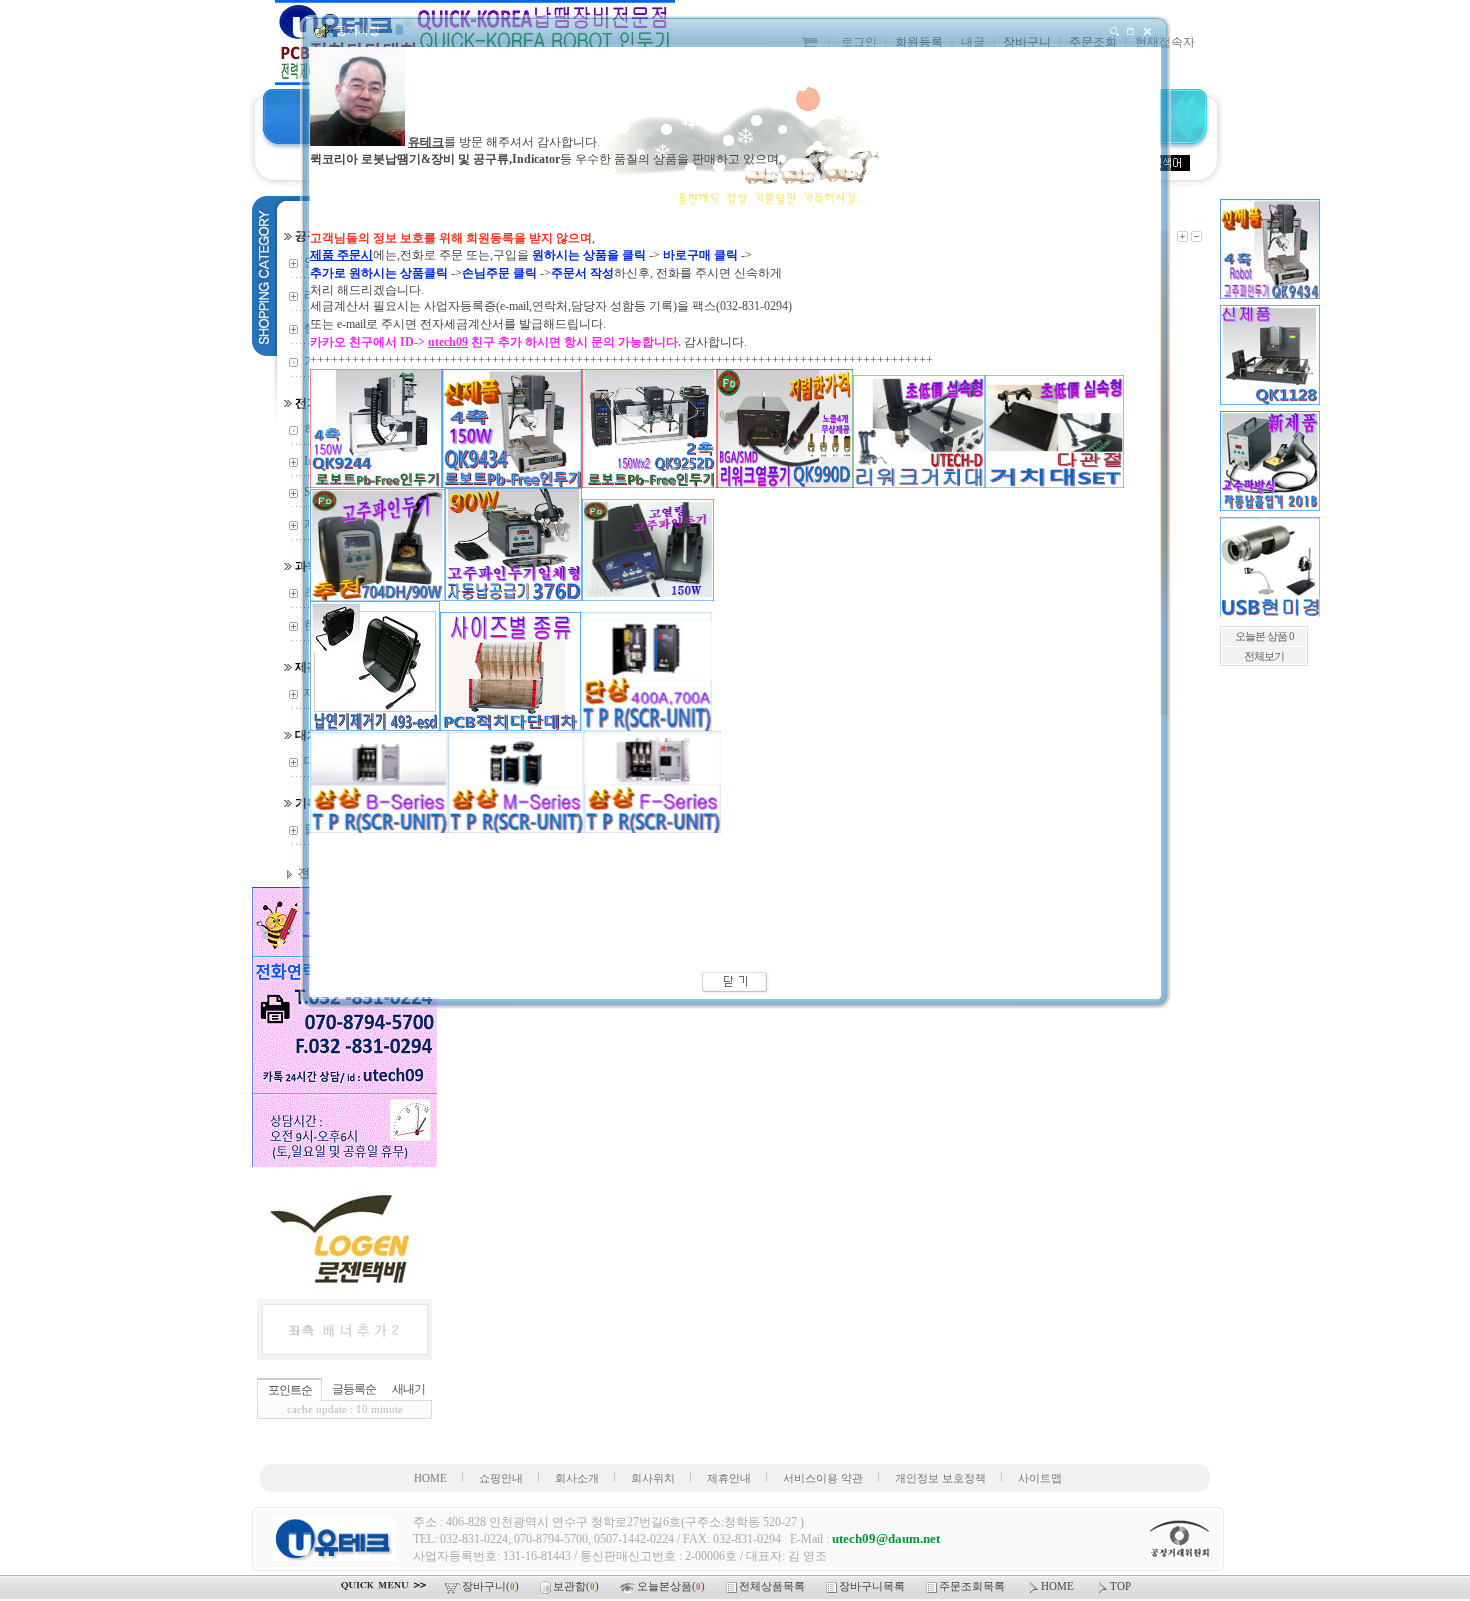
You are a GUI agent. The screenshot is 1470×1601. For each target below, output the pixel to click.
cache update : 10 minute (345, 1409)
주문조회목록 (973, 1586)
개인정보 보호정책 (940, 1478)
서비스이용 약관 (823, 1478)
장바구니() (492, 1586)
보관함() (577, 1586)
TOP (1120, 1586)
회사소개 (577, 1478)
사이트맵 (1040, 1478)
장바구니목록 (873, 1586)
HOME (430, 1478)
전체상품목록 (773, 1586)
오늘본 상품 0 (1264, 636)
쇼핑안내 (501, 1478)
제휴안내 (729, 1478)
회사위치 (653, 1478)
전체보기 (1264, 656)
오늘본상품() (672, 1586)
